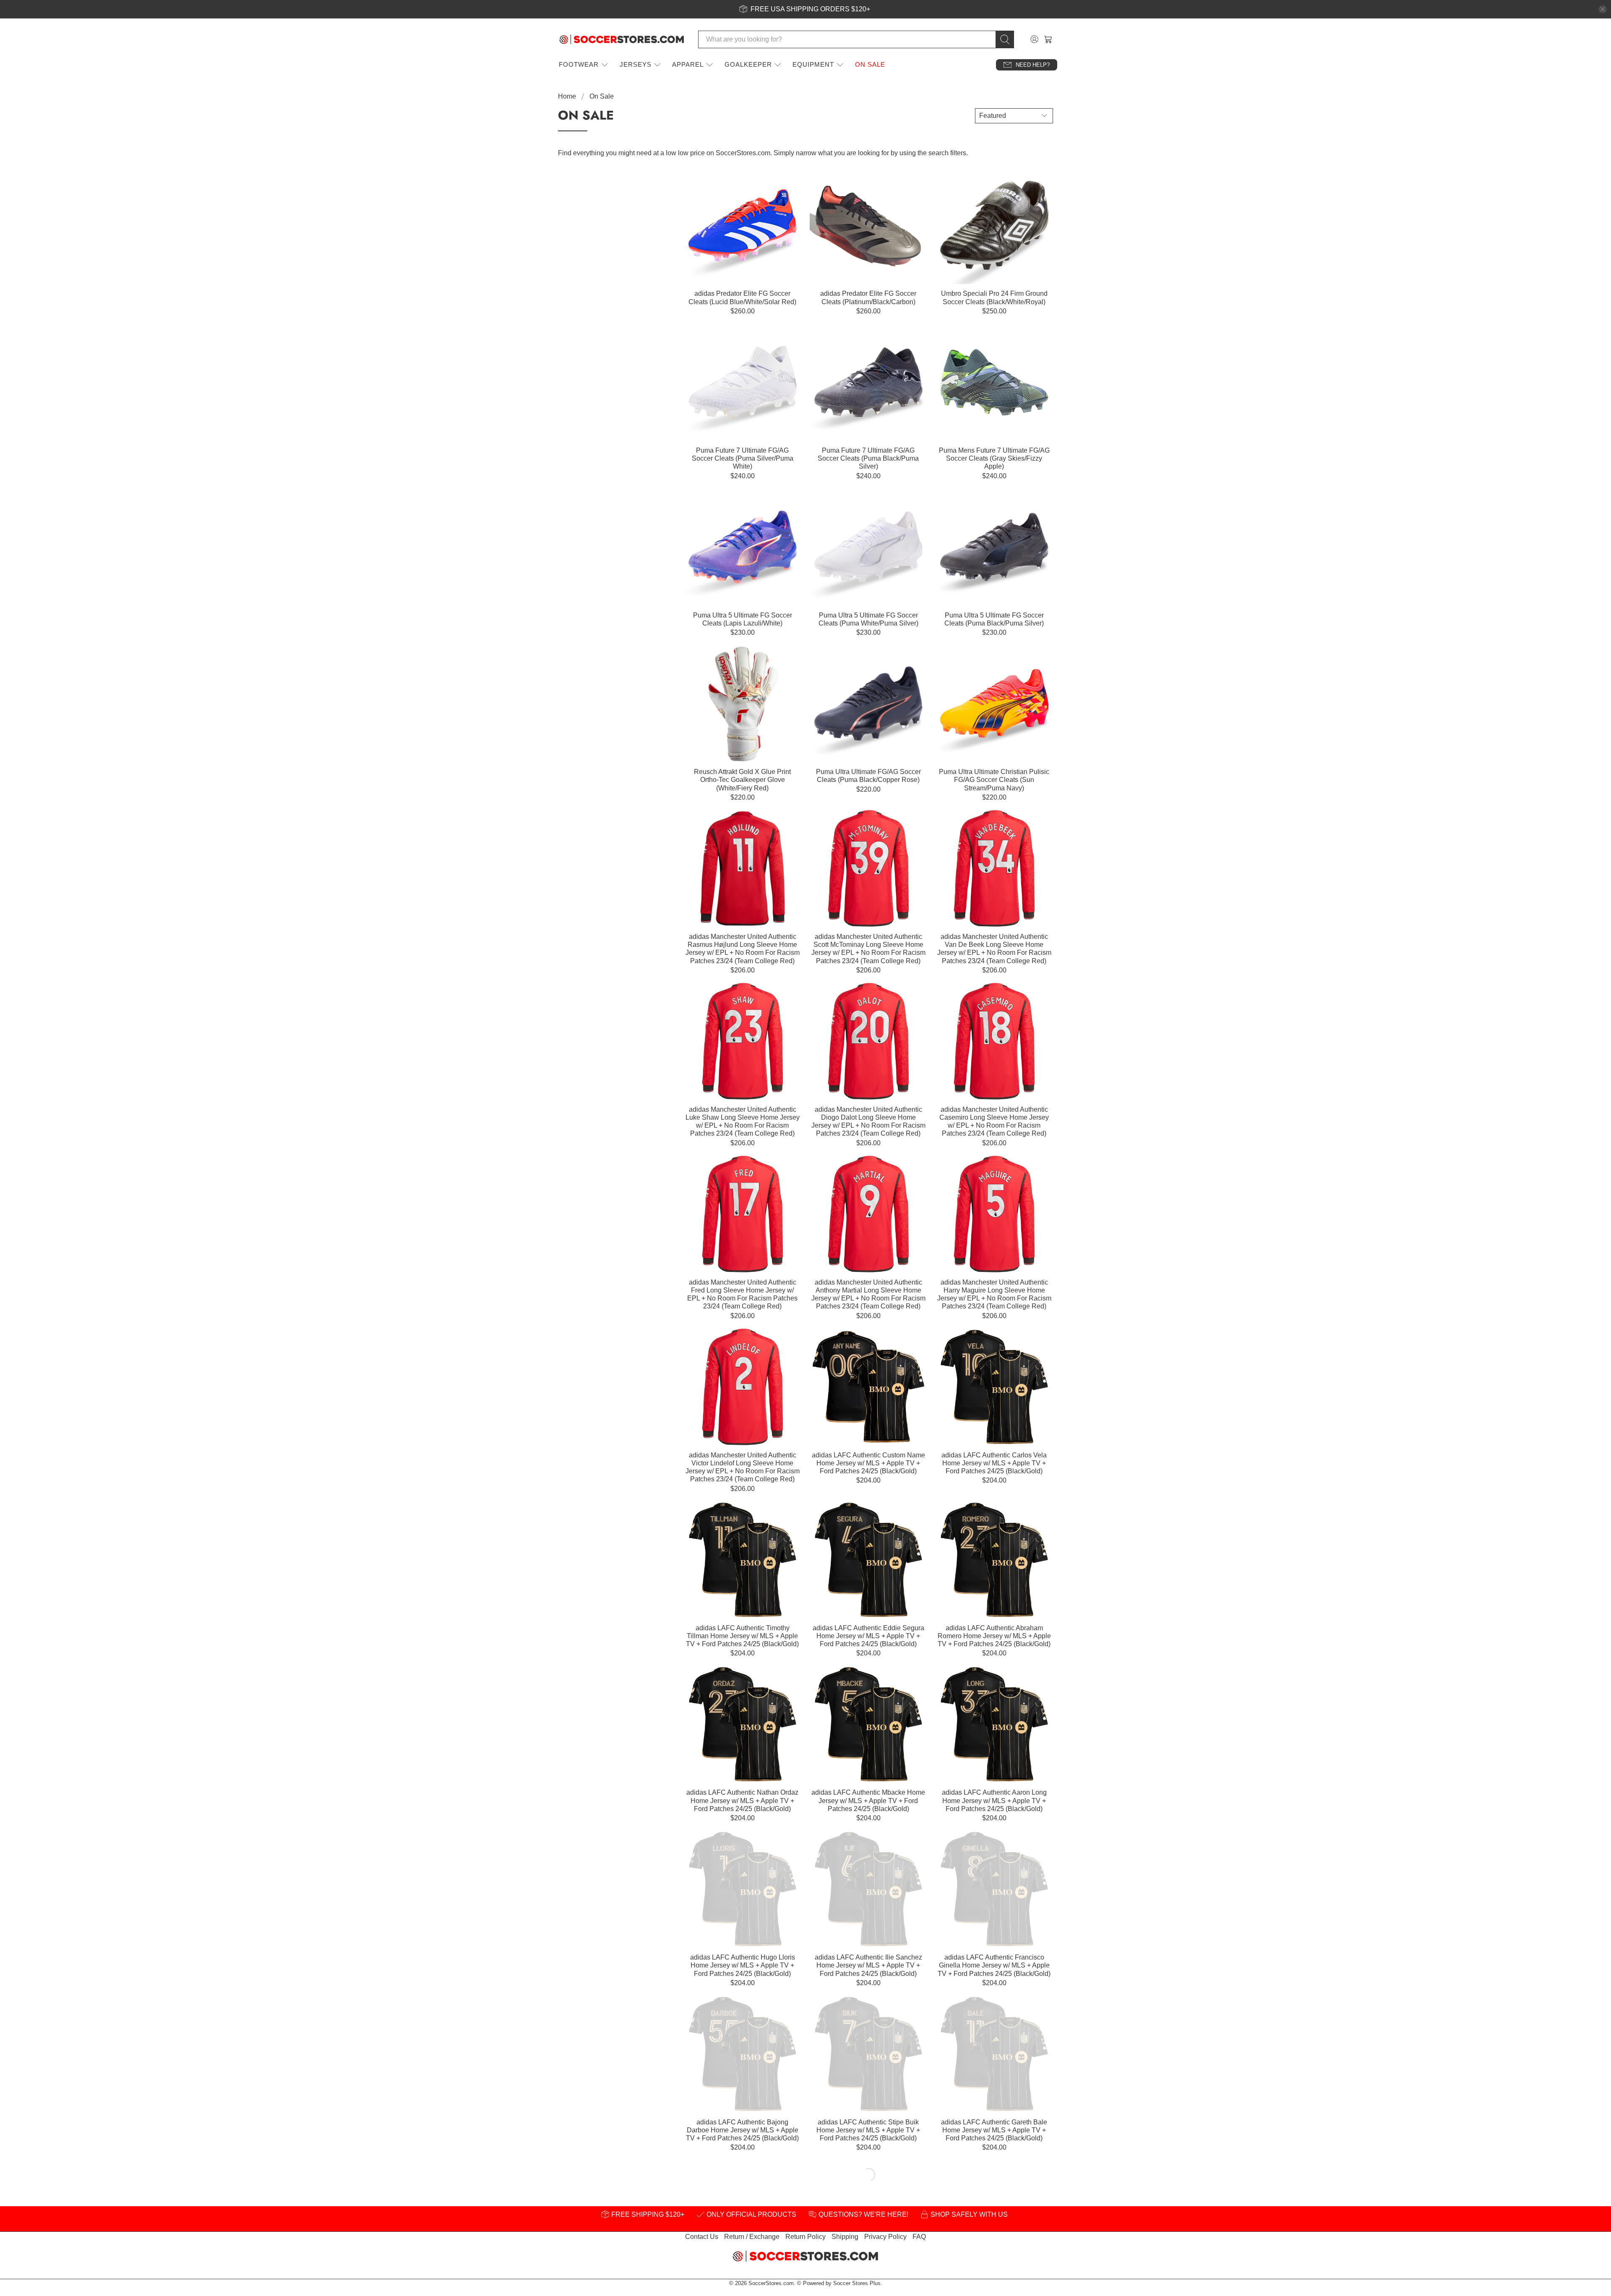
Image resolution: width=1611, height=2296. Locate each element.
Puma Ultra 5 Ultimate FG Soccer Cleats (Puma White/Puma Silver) (868, 619)
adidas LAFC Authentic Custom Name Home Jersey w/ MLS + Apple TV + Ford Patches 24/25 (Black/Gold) (868, 1463)
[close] (1603, 9)
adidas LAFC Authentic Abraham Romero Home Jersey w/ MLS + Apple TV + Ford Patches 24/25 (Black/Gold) (994, 1636)
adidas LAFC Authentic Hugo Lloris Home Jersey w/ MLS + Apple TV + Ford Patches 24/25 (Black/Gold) (743, 1965)
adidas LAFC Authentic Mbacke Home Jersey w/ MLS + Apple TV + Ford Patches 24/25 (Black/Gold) (868, 1800)
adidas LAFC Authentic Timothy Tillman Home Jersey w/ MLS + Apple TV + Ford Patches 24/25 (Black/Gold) (742, 1636)
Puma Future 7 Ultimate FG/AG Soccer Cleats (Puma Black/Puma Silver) (868, 458)
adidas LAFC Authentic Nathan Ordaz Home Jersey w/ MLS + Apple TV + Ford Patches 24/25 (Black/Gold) (742, 1800)
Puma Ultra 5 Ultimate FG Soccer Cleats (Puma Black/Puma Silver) (994, 619)
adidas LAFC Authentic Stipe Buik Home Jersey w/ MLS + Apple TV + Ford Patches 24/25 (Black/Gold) (868, 2130)
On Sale (870, 64)
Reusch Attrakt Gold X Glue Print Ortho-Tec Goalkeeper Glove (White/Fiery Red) (742, 780)
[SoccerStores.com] (622, 39)
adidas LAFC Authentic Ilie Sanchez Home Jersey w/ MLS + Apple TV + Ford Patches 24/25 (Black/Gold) (868, 1965)
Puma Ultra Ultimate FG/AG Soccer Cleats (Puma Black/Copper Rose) (868, 776)
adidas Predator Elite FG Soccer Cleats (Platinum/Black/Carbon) (868, 297)
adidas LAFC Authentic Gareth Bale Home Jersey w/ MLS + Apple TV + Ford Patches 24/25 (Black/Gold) (994, 2130)
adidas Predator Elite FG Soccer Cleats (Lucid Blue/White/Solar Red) (742, 297)
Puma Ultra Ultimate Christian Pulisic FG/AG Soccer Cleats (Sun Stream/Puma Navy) (994, 780)
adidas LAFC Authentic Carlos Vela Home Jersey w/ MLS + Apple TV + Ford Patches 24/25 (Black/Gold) (994, 1463)
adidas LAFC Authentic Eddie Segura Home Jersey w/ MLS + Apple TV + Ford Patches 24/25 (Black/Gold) (868, 1636)
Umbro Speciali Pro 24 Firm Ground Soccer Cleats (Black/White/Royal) (994, 297)
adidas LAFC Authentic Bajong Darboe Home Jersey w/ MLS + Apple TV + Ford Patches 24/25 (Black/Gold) (742, 2130)
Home (567, 96)
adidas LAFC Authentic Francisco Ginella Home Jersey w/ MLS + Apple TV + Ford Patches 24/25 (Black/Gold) (994, 1965)
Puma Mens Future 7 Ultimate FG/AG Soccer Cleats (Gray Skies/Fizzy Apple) (994, 458)
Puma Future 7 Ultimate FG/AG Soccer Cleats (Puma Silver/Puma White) (743, 458)
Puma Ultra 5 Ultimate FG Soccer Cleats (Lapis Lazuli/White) (743, 619)
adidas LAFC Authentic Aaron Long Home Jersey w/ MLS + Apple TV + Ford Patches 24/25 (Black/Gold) (994, 1800)
